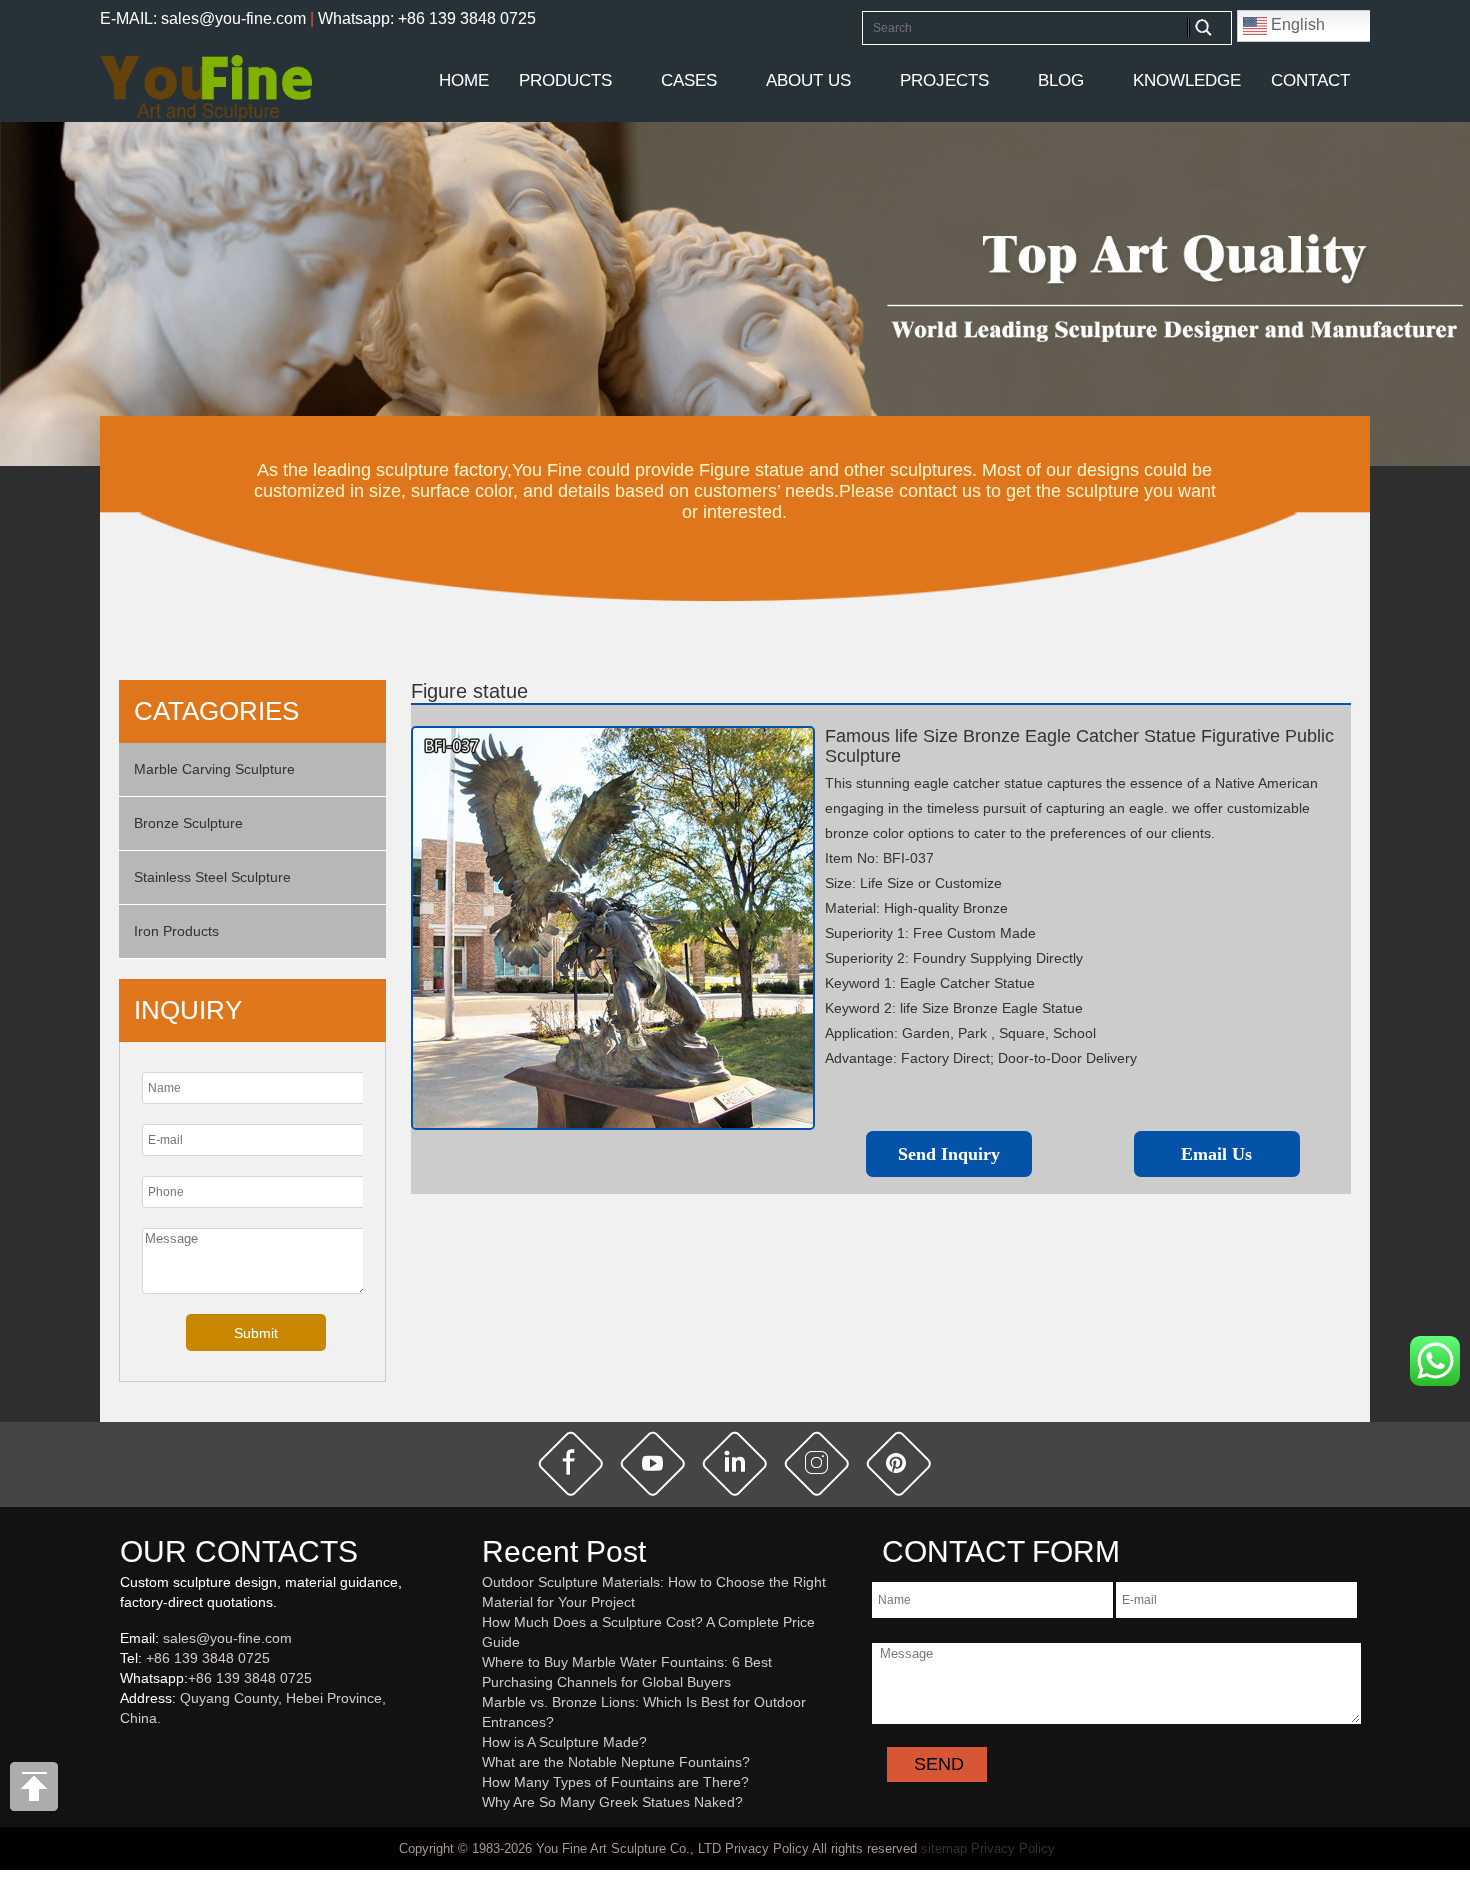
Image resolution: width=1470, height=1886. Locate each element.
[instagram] (817, 1463)
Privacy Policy (1013, 1848)
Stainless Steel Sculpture (212, 877)
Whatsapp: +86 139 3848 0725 (427, 18)
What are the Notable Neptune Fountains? (616, 1762)
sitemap (944, 1848)
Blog (1061, 80)
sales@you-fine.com (227, 1638)
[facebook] (571, 1463)
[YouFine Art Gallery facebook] (117, 1751)
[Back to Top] (35, 1792)
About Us (808, 80)
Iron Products (176, 931)
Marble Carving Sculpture (214, 769)
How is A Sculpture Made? (564, 1742)
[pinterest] (899, 1463)
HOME (464, 80)
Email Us (1216, 1154)
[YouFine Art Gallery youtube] (121, 1751)
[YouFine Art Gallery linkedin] (129, 1751)
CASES (689, 80)
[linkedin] (735, 1463)
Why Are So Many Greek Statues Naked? (612, 1802)
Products (565, 80)
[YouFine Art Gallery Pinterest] (133, 1751)
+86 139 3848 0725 (208, 1658)
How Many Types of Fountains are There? (615, 1782)
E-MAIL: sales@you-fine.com (203, 18)
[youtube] (653, 1463)
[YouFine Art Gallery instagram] (125, 1751)
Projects (944, 80)
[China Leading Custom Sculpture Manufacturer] (206, 87)
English (1296, 24)
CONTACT (1310, 80)
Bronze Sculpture (188, 823)
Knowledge (1187, 80)
